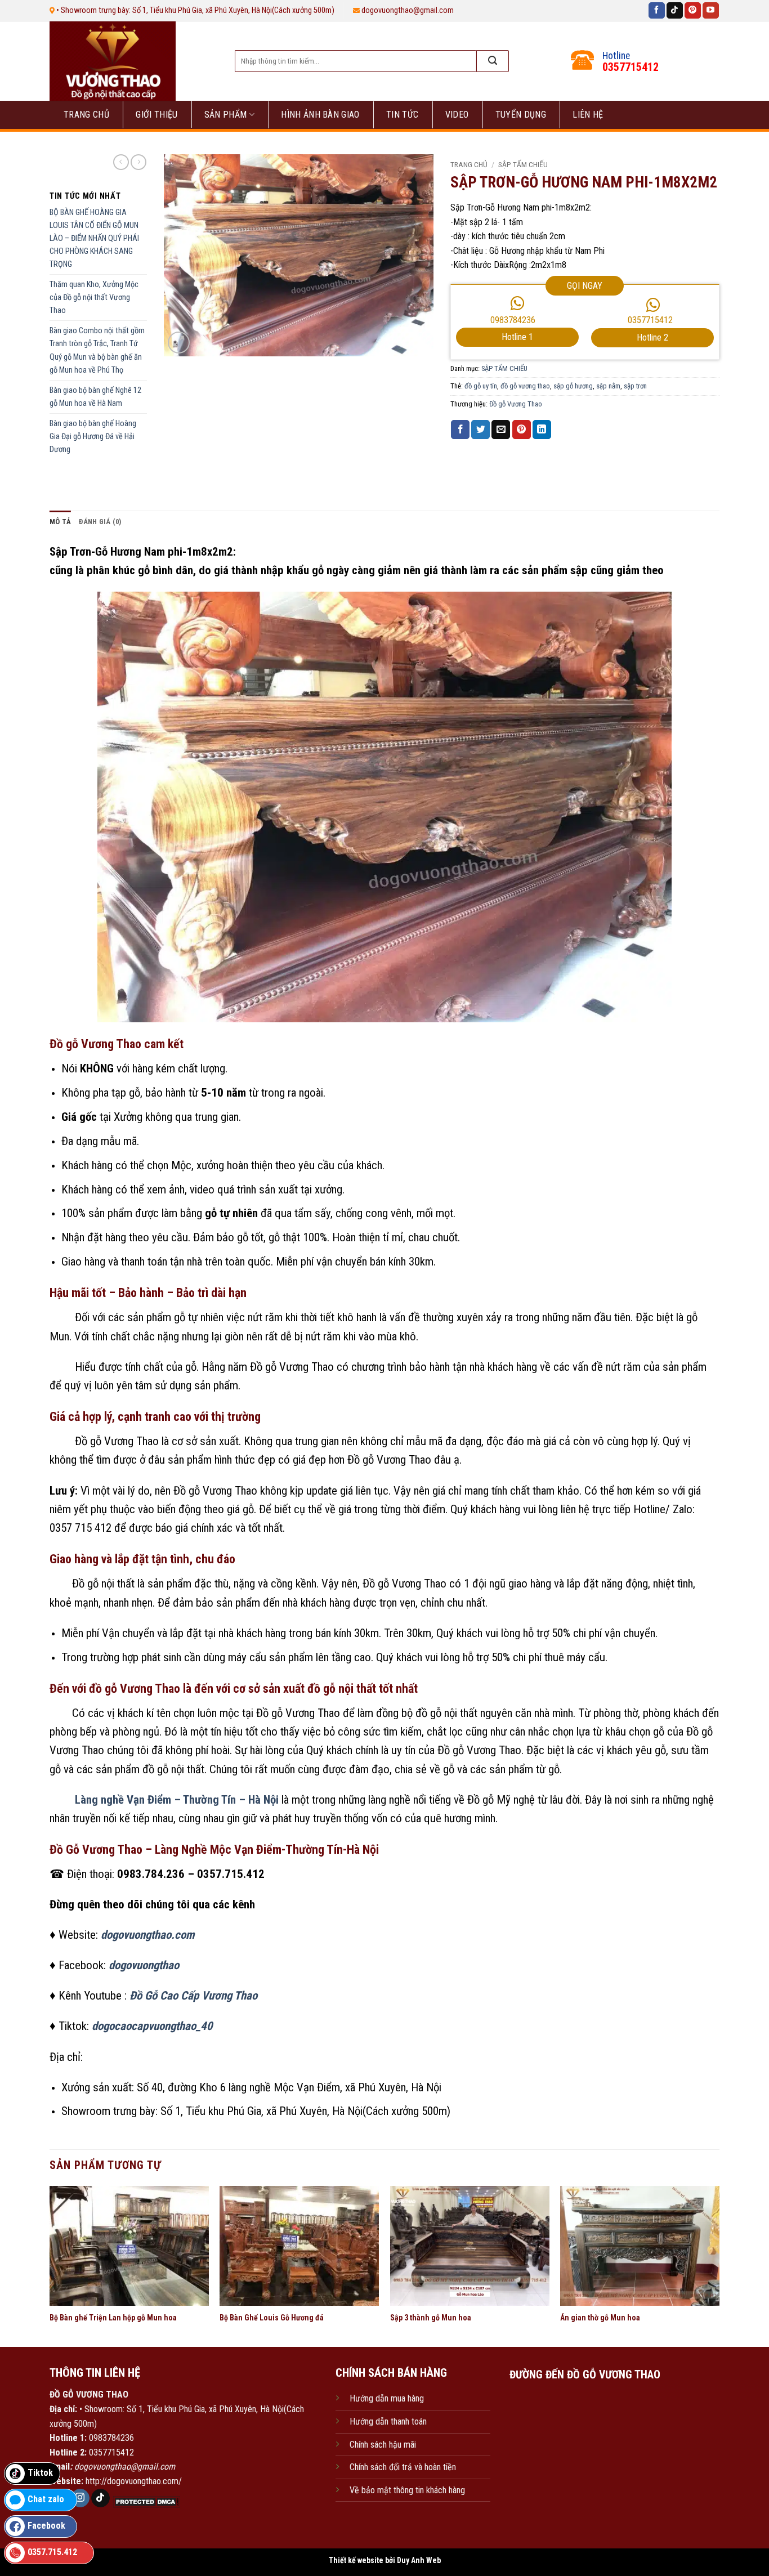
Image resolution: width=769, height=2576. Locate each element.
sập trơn (635, 386)
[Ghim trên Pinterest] (522, 430)
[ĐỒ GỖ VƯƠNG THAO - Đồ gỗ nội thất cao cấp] (130, 61)
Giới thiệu (157, 115)
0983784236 (513, 320)
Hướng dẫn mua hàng (387, 2398)
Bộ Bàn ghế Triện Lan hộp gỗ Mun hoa (113, 2318)
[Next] (719, 2265)
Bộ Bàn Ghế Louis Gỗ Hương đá (272, 2318)
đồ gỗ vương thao (525, 386)
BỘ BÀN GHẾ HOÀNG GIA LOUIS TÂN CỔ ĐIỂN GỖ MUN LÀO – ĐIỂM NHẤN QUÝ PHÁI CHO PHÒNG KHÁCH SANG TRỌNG (94, 238)
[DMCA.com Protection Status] (145, 2501)
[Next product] (121, 162)
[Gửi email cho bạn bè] (501, 430)
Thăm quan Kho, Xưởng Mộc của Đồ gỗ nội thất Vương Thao (94, 298)
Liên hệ (588, 115)
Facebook (46, 2526)
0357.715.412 (52, 2552)
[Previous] (50, 2265)
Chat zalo (46, 2499)
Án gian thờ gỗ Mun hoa (600, 2318)
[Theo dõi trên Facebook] (657, 11)
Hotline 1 (517, 337)
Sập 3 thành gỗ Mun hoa (431, 2318)
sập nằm (608, 386)
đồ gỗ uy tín (481, 386)
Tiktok (40, 2473)
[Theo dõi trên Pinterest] (693, 11)
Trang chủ (86, 115)
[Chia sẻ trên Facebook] (460, 430)
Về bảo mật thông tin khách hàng (407, 2490)
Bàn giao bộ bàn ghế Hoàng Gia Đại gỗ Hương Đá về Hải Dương (93, 437)
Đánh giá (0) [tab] (100, 522)
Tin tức (402, 115)
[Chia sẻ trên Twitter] (480, 430)
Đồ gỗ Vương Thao (516, 404)
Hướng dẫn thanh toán (388, 2421)
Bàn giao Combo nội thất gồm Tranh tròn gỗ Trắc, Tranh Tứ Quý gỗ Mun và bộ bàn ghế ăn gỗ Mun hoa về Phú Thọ (97, 350)
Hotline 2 (652, 337)
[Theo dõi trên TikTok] (675, 11)
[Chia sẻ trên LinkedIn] (542, 430)
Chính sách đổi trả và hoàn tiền (403, 2467)
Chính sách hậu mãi (383, 2445)
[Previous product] (138, 162)
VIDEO (457, 115)
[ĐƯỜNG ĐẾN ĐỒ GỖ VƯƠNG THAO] (585, 2443)
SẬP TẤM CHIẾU (523, 164)
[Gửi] (493, 61)
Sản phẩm (226, 115)
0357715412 (650, 320)
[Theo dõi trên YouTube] (711, 11)
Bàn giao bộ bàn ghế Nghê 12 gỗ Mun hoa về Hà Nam (95, 397)
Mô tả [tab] (60, 522)
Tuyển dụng (521, 115)
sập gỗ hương (573, 386)
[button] (179, 343)
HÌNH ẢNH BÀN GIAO (320, 115)
